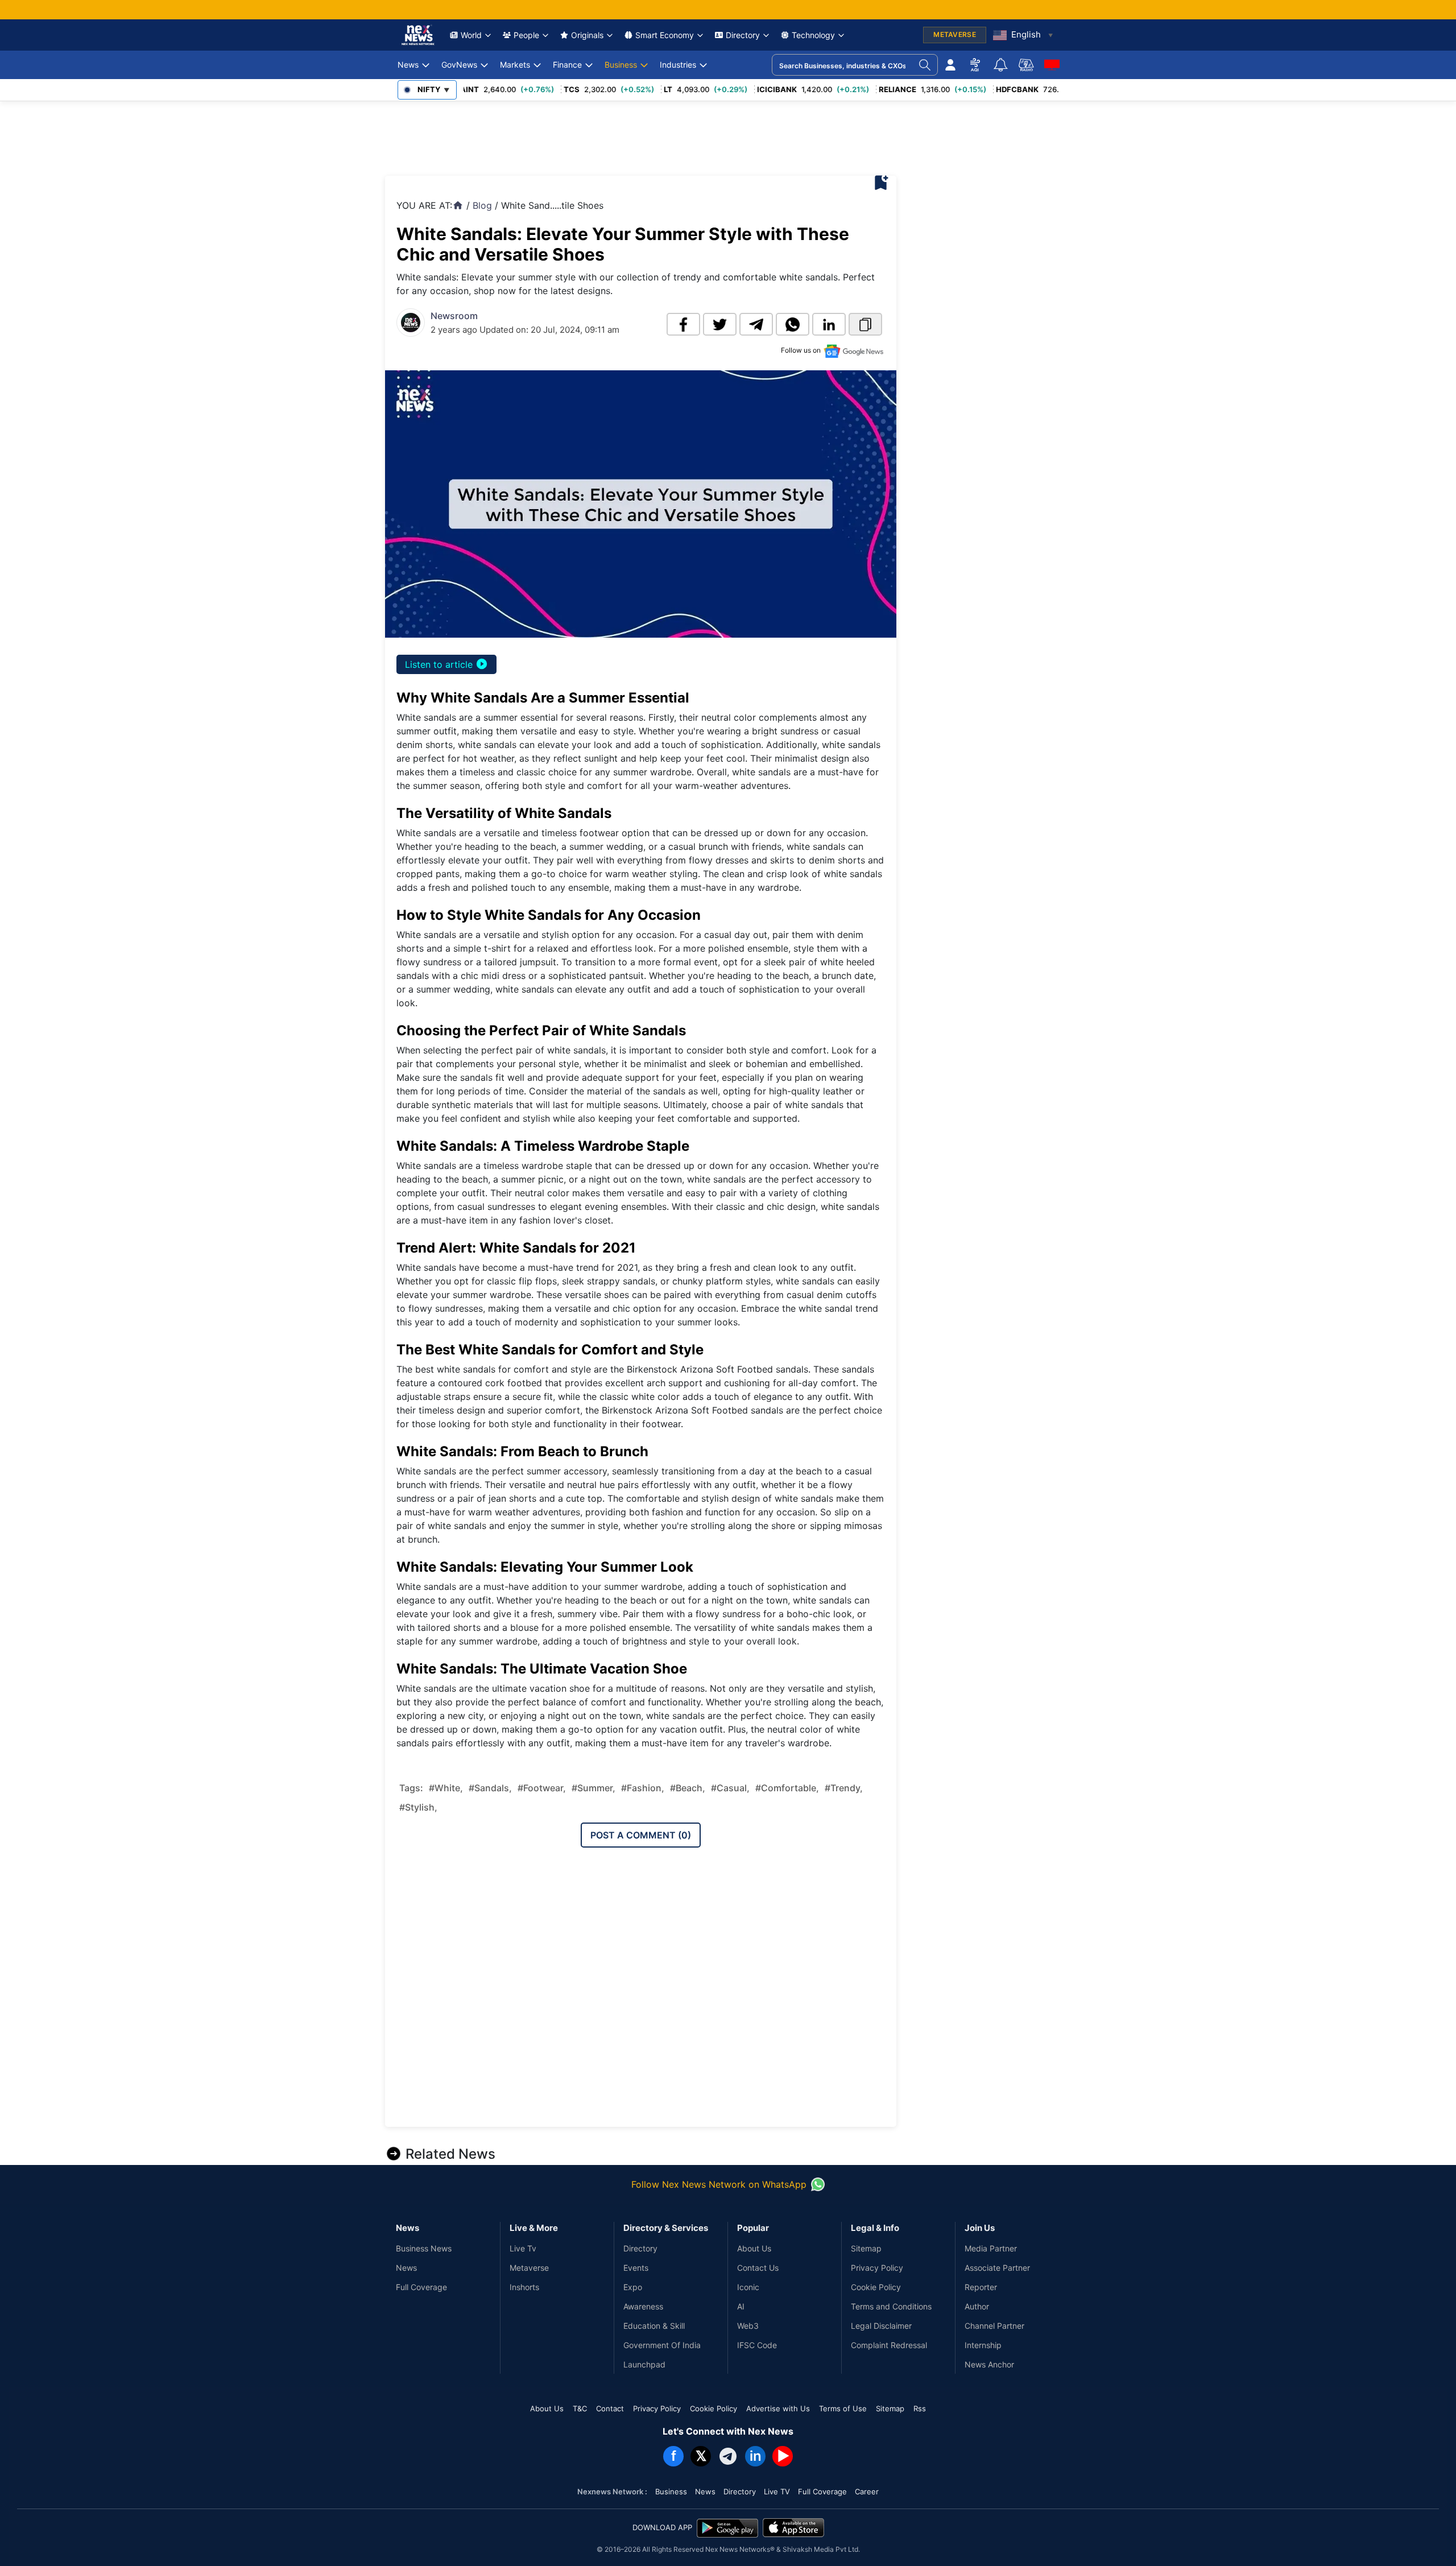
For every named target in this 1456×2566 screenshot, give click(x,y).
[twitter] (720, 324)
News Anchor (989, 2364)
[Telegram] (728, 2456)
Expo (633, 2287)
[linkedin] (829, 324)
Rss (920, 2408)
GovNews (459, 65)
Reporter (981, 2287)
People (526, 35)
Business (621, 65)
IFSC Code (757, 2345)
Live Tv (523, 2248)
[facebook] (683, 324)
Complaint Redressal (889, 2345)
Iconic (748, 2287)
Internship (983, 2345)
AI (741, 2306)
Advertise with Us (778, 2408)
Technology (813, 35)
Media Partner (991, 2248)
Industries (678, 65)
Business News (424, 2248)
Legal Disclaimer (881, 2326)
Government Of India (662, 2345)
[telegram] (756, 324)
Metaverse (529, 2268)
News (408, 65)
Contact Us (758, 2268)
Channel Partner (994, 2326)
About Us (754, 2248)
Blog (482, 205)
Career (867, 2491)
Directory (743, 35)
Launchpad (644, 2364)
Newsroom (454, 316)
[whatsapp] (793, 324)
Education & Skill (654, 2326)
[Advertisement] (592, 135)
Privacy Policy (877, 2268)
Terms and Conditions (891, 2306)
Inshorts (524, 2287)
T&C (580, 2408)
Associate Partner (997, 2268)
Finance (567, 65)
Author (977, 2306)
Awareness (643, 2306)
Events (636, 2268)
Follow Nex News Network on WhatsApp (719, 2184)
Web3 (748, 2326)
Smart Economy (665, 35)
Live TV (777, 2491)
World (471, 35)
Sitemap (866, 2248)
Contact (610, 2408)
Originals (587, 35)
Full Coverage (421, 2287)
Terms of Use (843, 2408)
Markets (515, 65)
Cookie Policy (876, 2287)
